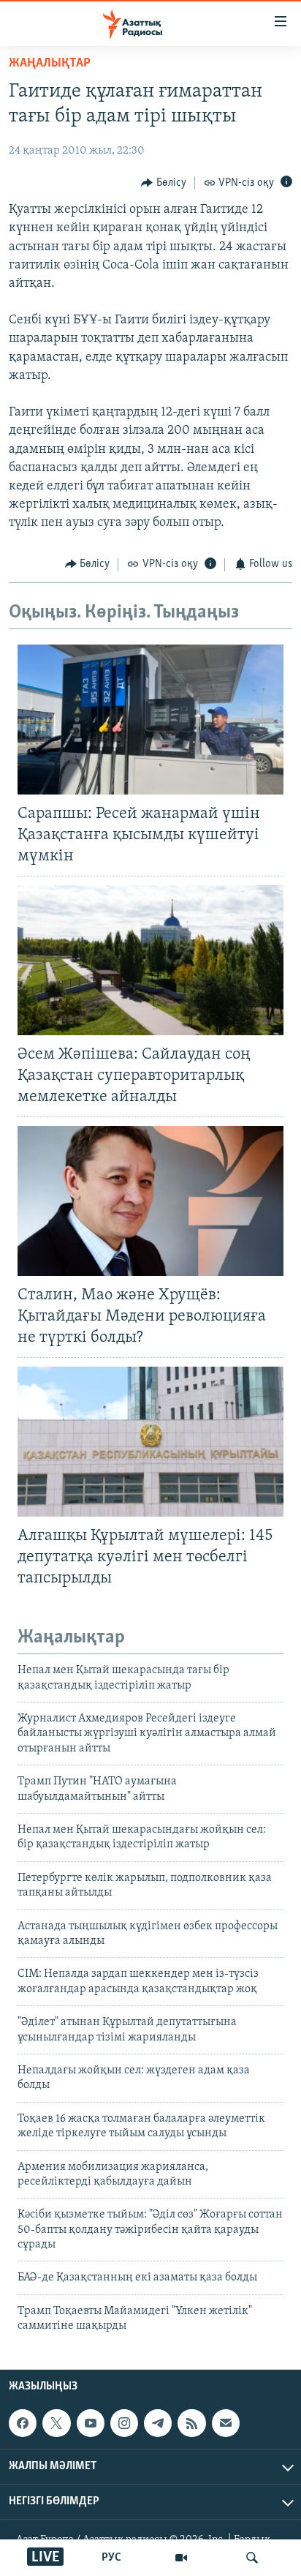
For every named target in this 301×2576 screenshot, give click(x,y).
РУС (111, 2558)
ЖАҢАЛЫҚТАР (50, 64)
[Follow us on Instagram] (124, 2423)
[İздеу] (252, 2558)
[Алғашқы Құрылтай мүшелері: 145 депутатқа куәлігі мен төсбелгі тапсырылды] (150, 1442)
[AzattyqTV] (181, 2558)
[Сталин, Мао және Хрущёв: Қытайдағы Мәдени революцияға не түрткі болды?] (150, 1201)
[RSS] (191, 2423)
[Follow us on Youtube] (91, 2423)
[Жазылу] (226, 2423)
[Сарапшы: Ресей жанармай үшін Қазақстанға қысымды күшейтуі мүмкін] (150, 720)
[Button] (164, 183)
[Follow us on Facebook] (23, 2423)
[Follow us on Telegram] (158, 2423)
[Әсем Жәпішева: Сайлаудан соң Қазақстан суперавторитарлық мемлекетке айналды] (150, 960)
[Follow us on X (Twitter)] (56, 2423)
